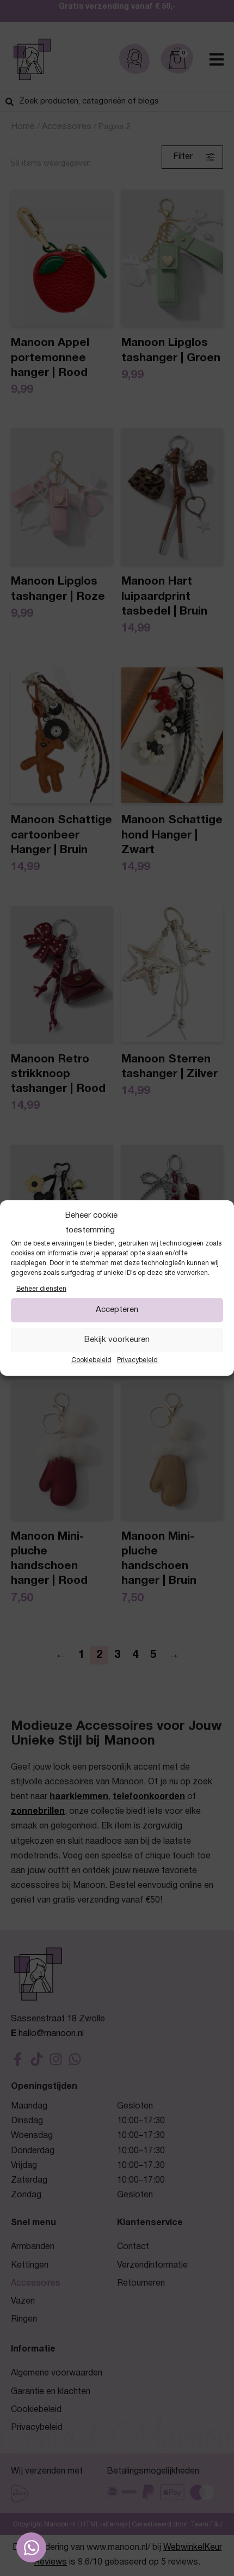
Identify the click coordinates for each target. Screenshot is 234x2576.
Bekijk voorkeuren (117, 1340)
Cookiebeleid (91, 1360)
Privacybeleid (137, 1360)
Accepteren (117, 1310)
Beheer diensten (41, 1289)
